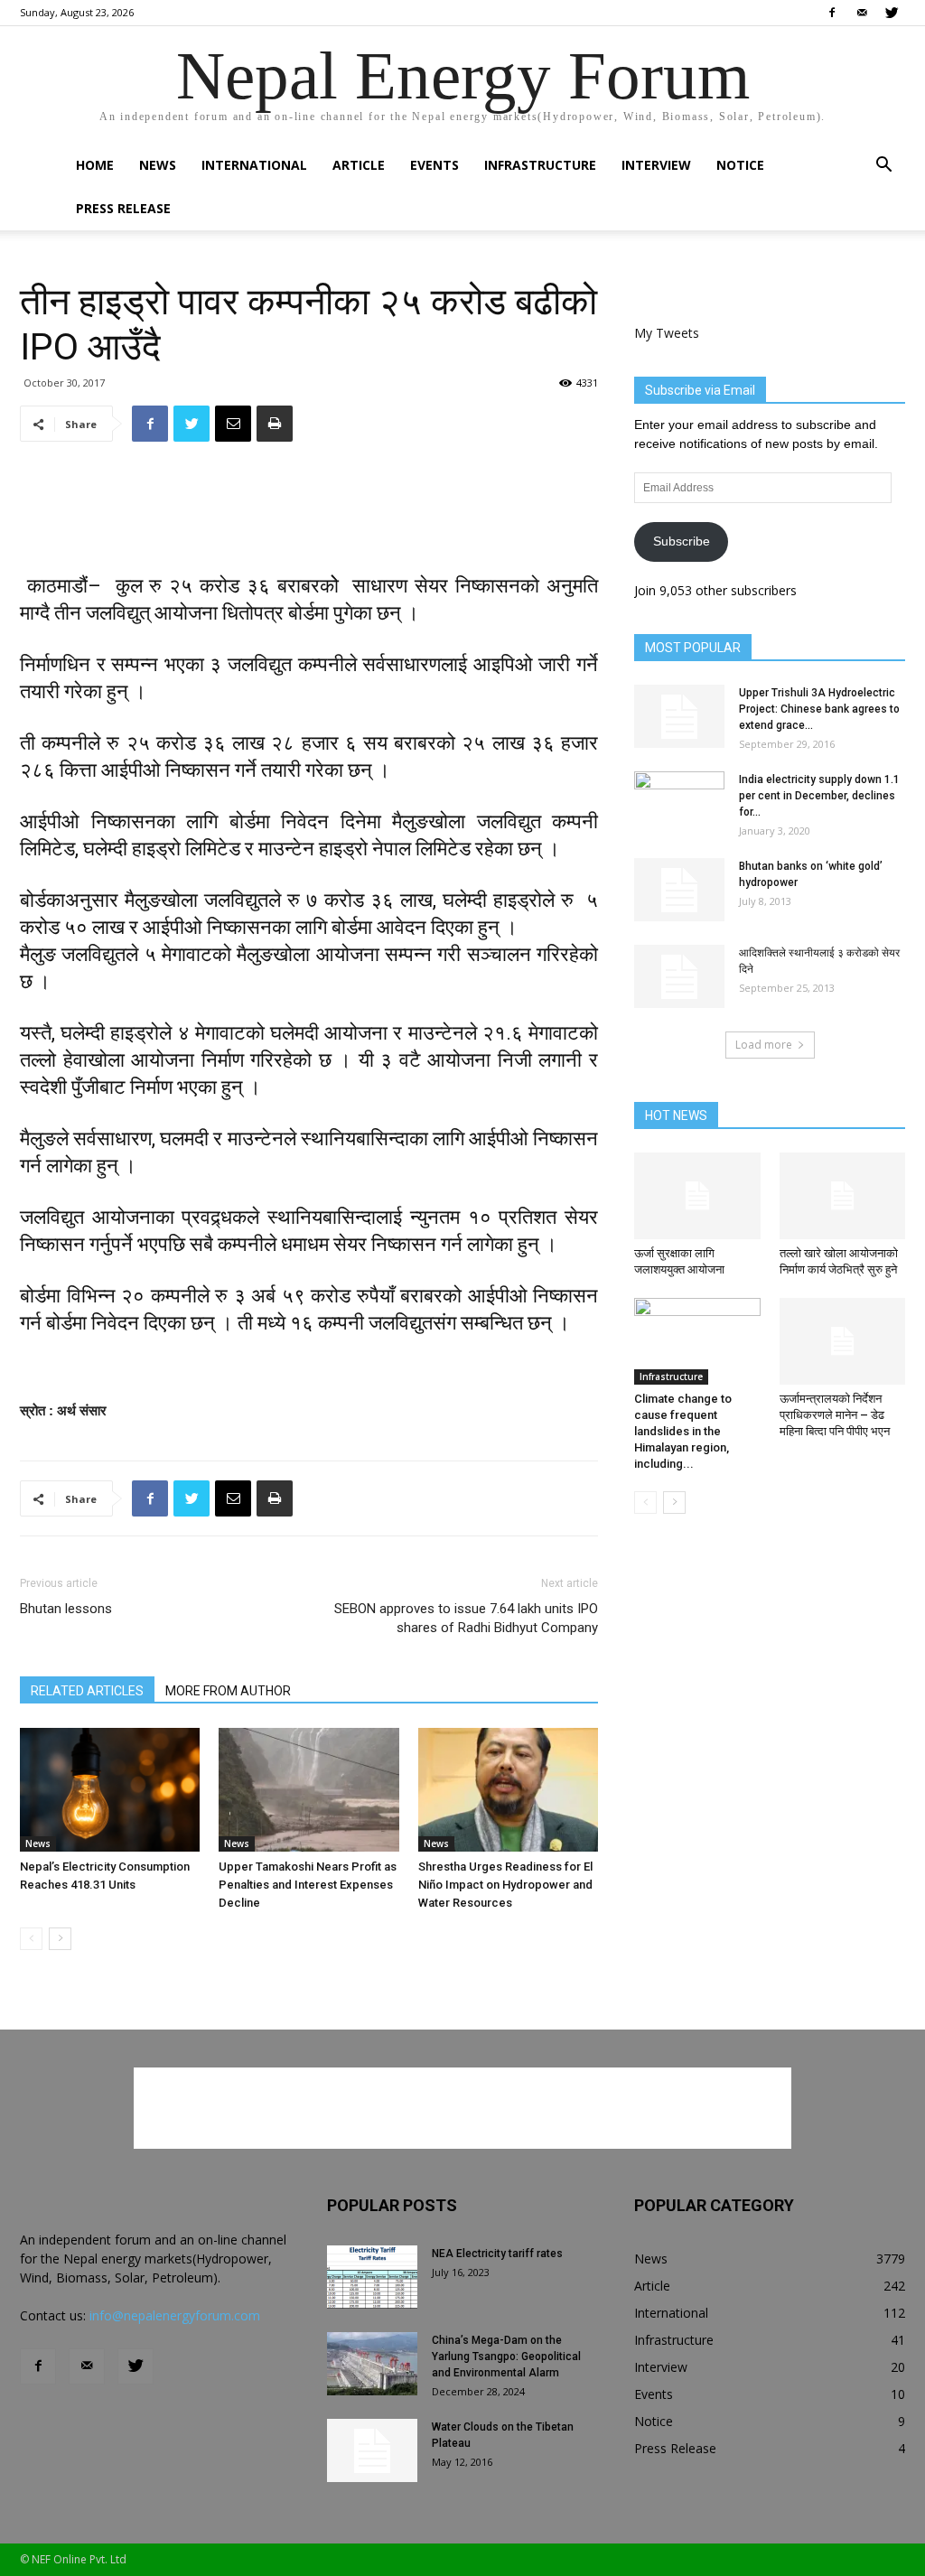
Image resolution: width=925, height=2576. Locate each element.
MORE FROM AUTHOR (228, 1691)
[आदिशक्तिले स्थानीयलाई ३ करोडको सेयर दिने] (679, 976)
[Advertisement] (309, 502)
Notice (740, 165)
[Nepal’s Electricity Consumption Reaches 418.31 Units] (110, 1790)
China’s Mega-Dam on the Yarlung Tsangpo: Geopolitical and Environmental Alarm (506, 2357)
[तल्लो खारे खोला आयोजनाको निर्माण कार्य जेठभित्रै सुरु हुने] (843, 1196)
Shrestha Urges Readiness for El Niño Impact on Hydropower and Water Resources (505, 1885)
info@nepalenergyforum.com (175, 2315)
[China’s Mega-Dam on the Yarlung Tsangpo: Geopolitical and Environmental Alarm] (372, 2364)
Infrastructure (540, 165)
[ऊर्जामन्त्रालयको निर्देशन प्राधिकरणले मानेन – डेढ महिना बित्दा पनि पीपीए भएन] (843, 1341)
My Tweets (667, 333)
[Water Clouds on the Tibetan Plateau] (372, 2450)
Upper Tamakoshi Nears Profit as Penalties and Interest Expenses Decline (308, 1885)
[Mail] (862, 13)
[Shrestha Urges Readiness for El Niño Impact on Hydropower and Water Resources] (508, 1790)
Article (359, 165)
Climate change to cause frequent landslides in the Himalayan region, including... (683, 1431)
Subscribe (682, 541)
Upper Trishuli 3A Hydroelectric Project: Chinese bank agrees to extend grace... (819, 709)
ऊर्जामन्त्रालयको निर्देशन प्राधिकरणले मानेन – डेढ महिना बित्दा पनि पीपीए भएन (835, 1415)
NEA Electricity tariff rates (497, 2254)
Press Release (123, 208)
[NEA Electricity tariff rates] (372, 2277)
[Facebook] (832, 13)
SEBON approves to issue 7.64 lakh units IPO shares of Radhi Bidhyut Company (466, 1618)
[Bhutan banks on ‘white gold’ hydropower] (679, 890)
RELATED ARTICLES (87, 1691)
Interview (656, 165)
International (254, 165)
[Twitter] (892, 13)
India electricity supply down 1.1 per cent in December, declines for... (819, 796)
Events (434, 165)
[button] (883, 167)
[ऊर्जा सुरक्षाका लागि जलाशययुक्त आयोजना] (697, 1196)
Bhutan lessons (66, 1609)
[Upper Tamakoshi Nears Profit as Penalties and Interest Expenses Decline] (308, 1790)
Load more (764, 1045)
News (158, 165)
